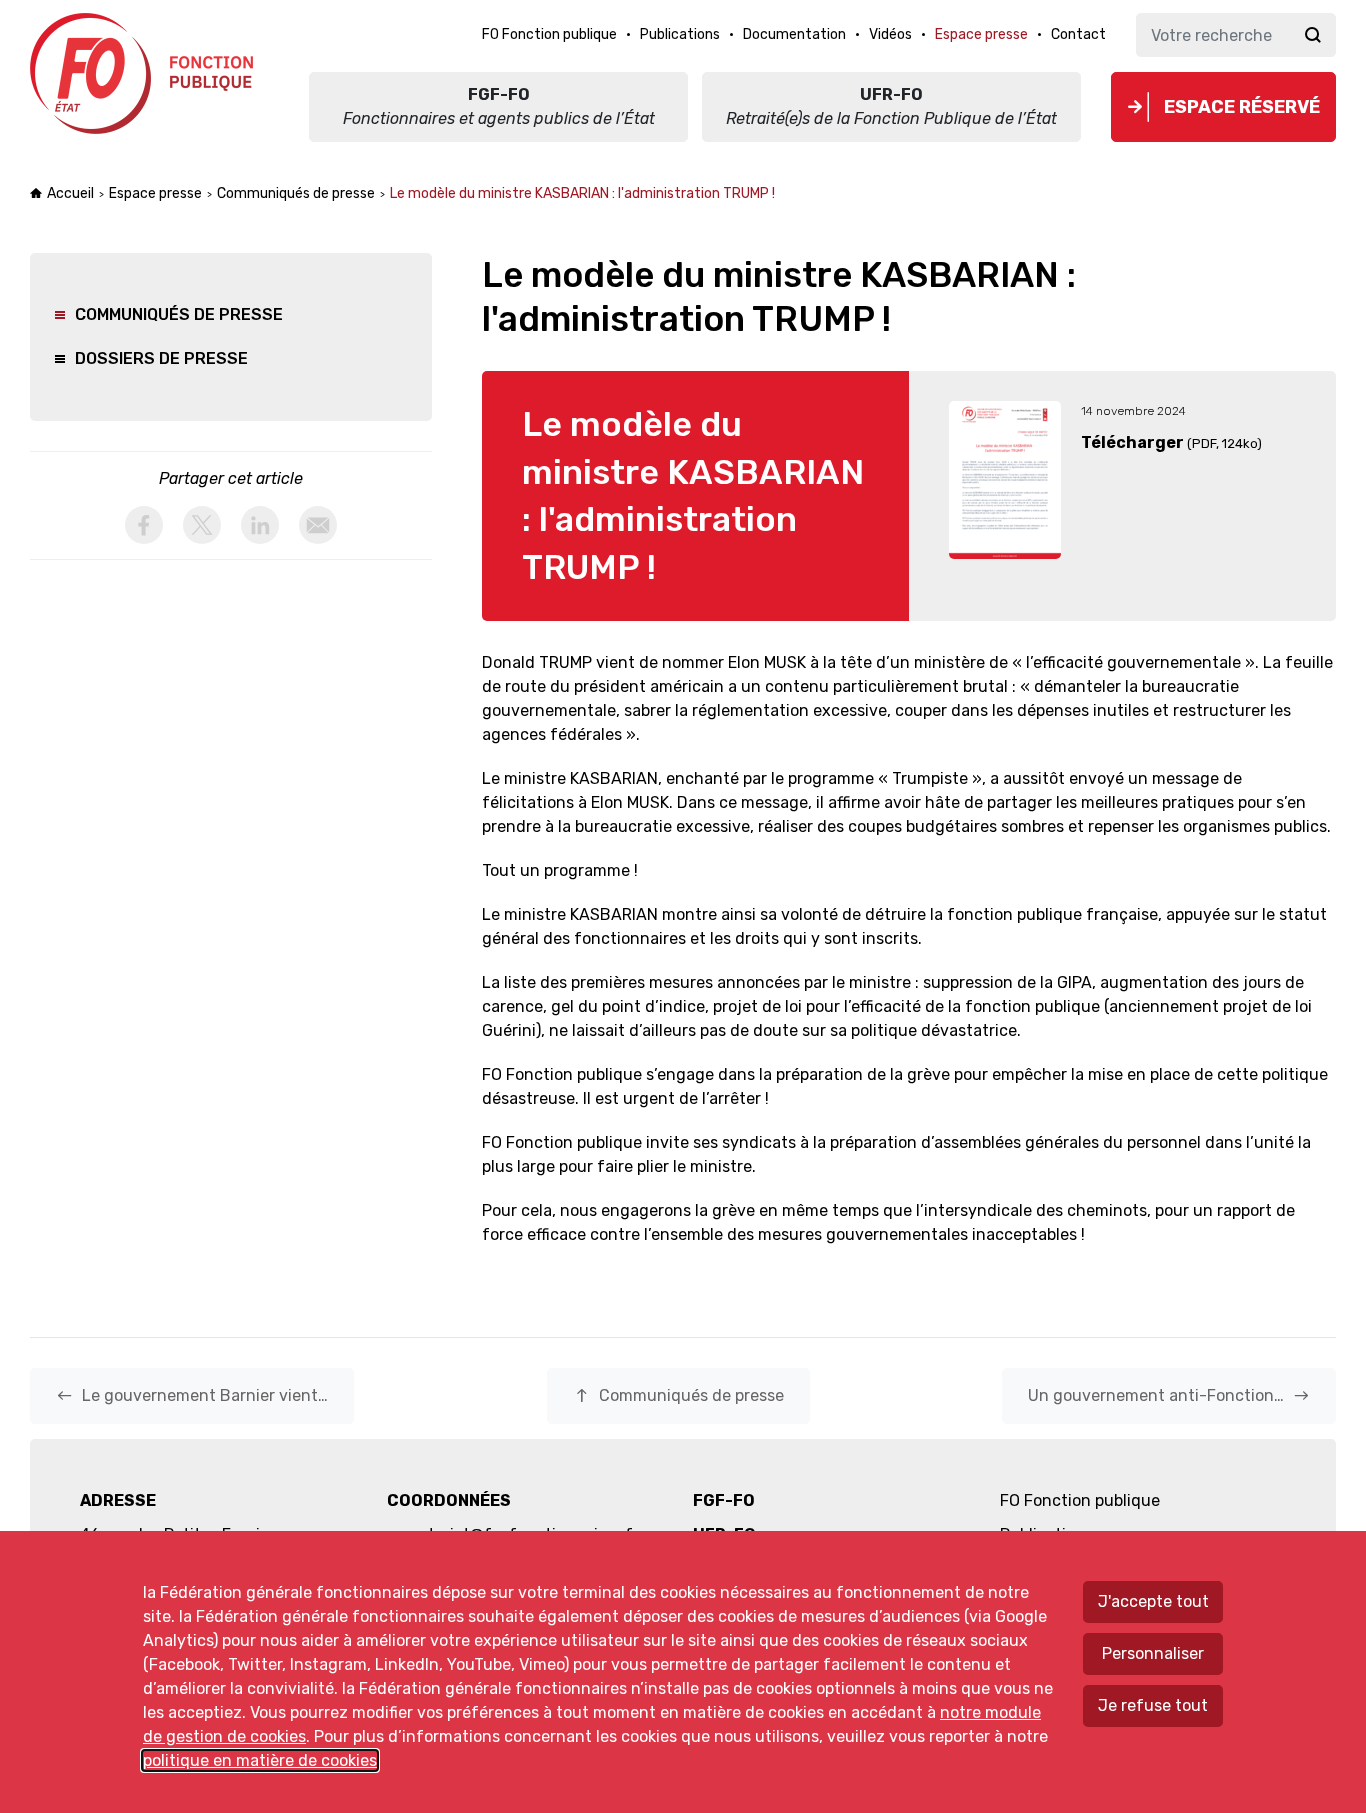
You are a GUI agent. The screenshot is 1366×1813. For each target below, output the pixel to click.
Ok (1313, 35)
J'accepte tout (1153, 1601)
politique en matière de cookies (260, 1760)
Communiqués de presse (296, 193)
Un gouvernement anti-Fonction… (1169, 1395)
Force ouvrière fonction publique (144, 73)
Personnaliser (1153, 1653)
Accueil (70, 193)
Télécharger (1132, 442)
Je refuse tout (1153, 1705)
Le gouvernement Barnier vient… (192, 1395)
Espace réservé (1242, 107)
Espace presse (155, 193)
